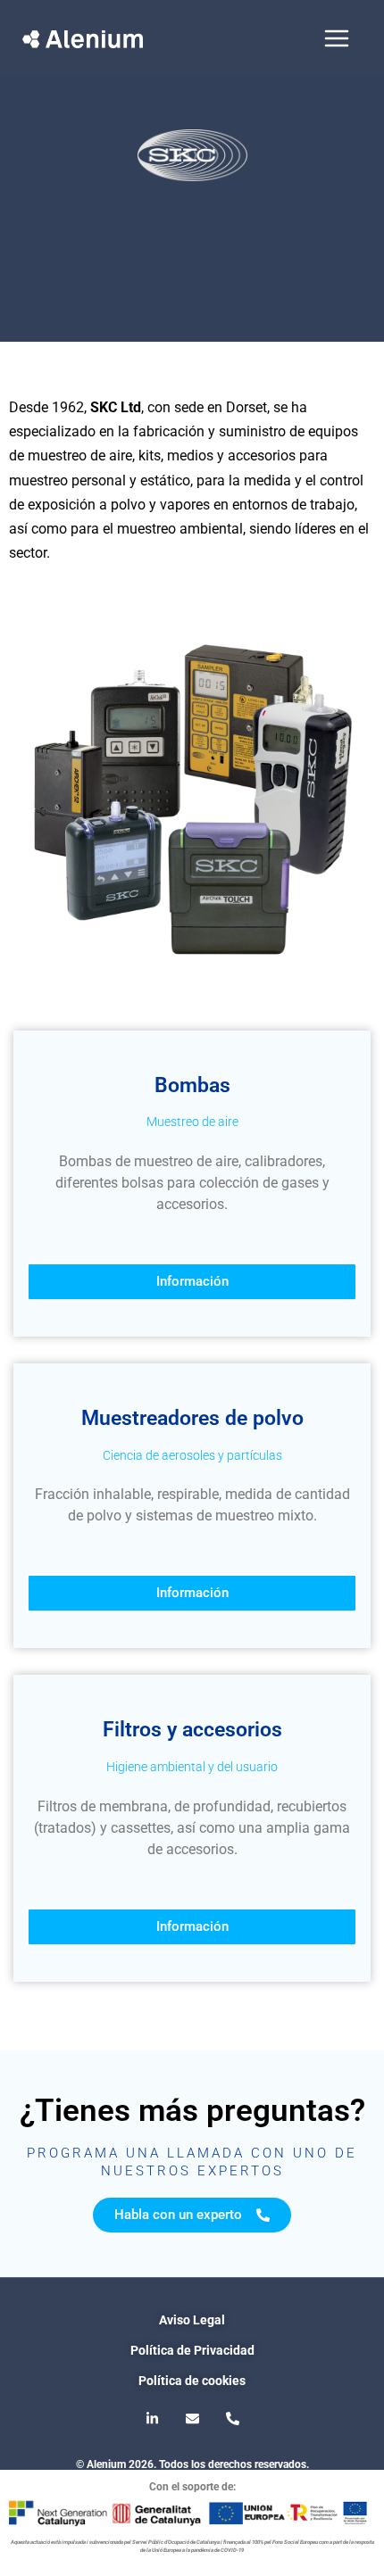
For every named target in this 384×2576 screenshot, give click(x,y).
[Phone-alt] (232, 2419)
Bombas (192, 1085)
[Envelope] (192, 2419)
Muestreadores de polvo (192, 1418)
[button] (192, 1927)
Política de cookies (192, 2381)
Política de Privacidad (192, 2350)
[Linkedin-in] (152, 2419)
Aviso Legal (192, 2320)
